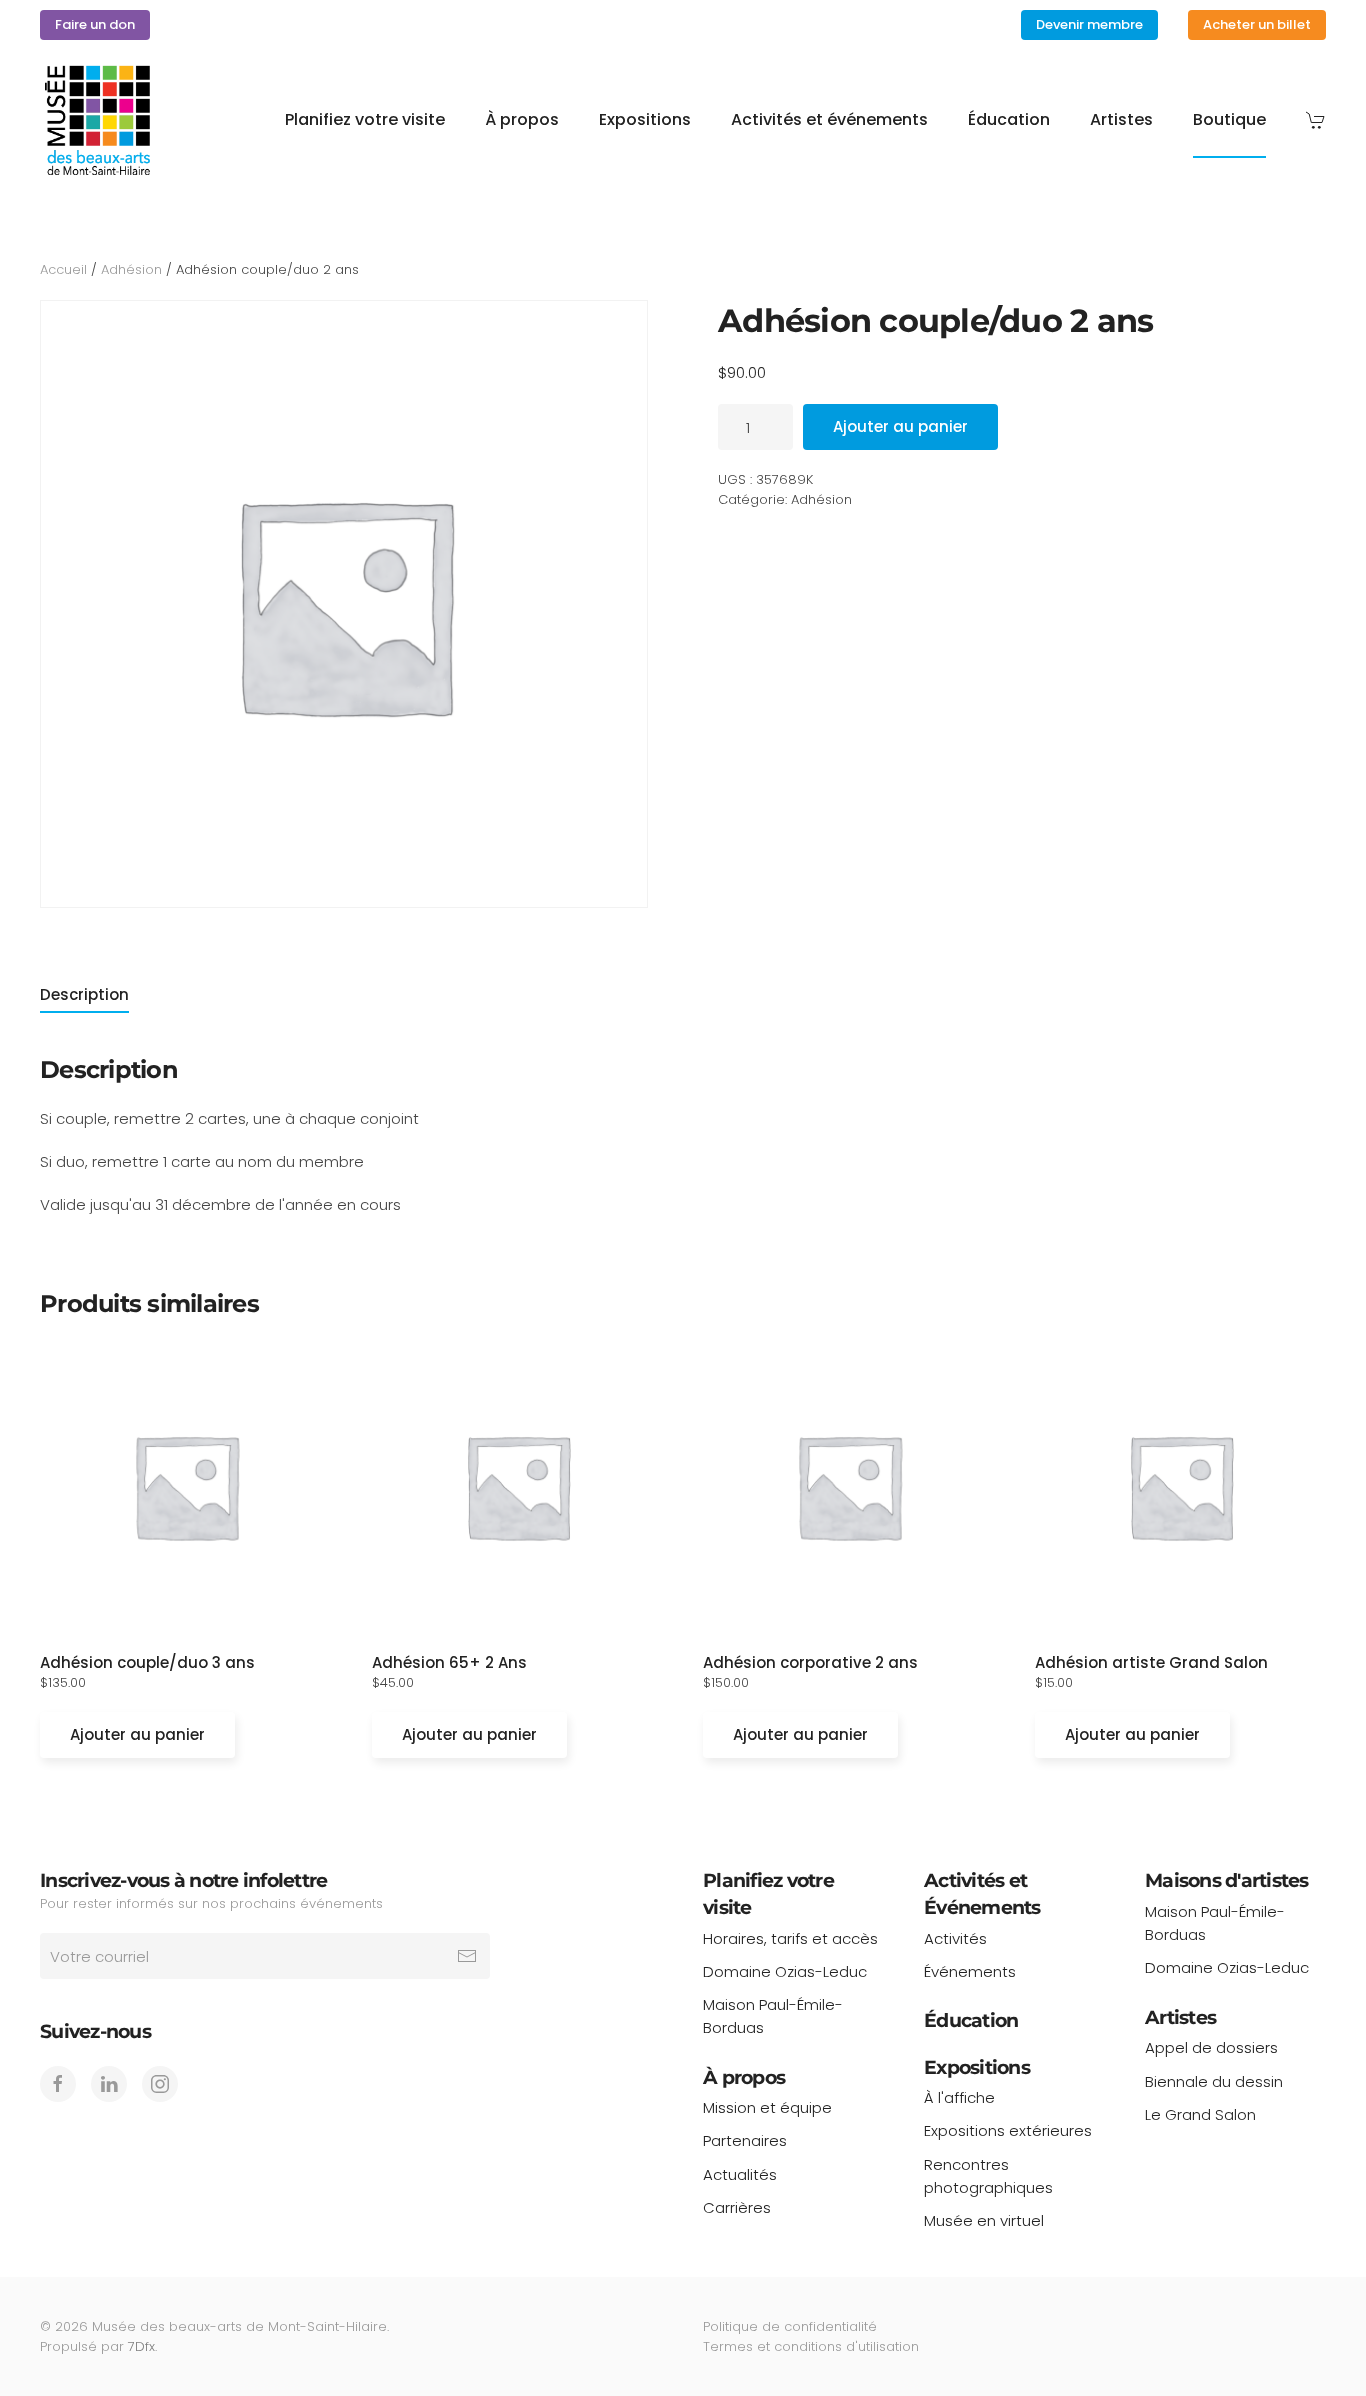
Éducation (1009, 119)
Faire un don (95, 24)
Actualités (740, 2174)
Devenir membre (1089, 24)
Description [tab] (84, 994)
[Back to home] (97, 120)
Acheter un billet (1257, 24)
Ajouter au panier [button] (137, 1734)
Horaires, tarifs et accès (790, 1938)
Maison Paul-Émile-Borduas (773, 2016)
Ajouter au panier (900, 426)
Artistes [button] (1121, 119)
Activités (955, 1938)
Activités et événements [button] (829, 119)
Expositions (977, 2067)
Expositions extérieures (1008, 2130)
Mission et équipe (767, 2107)
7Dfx (141, 2346)
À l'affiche (959, 2097)
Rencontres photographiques (988, 2176)
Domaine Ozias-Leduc (785, 1971)
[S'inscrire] (467, 1956)
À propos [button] (522, 119)
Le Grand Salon (1200, 2114)
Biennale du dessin (1214, 2081)
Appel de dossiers (1211, 2047)
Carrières (737, 2207)
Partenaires (745, 2140)
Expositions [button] (645, 119)
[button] (1316, 120)
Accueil (63, 269)
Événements (970, 1971)
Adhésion (131, 269)
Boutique (1229, 119)
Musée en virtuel (984, 2220)
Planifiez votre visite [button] (365, 119)
